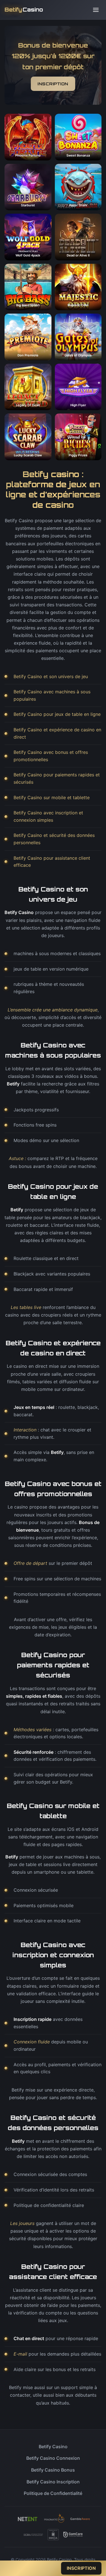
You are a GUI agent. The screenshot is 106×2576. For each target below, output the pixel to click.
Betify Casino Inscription (53, 2482)
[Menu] (96, 10)
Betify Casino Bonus (53, 2470)
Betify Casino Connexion (53, 2458)
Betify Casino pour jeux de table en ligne (57, 714)
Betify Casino (53, 2447)
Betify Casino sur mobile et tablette (52, 797)
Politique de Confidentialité (53, 2493)
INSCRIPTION (53, 84)
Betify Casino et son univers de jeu (51, 676)
